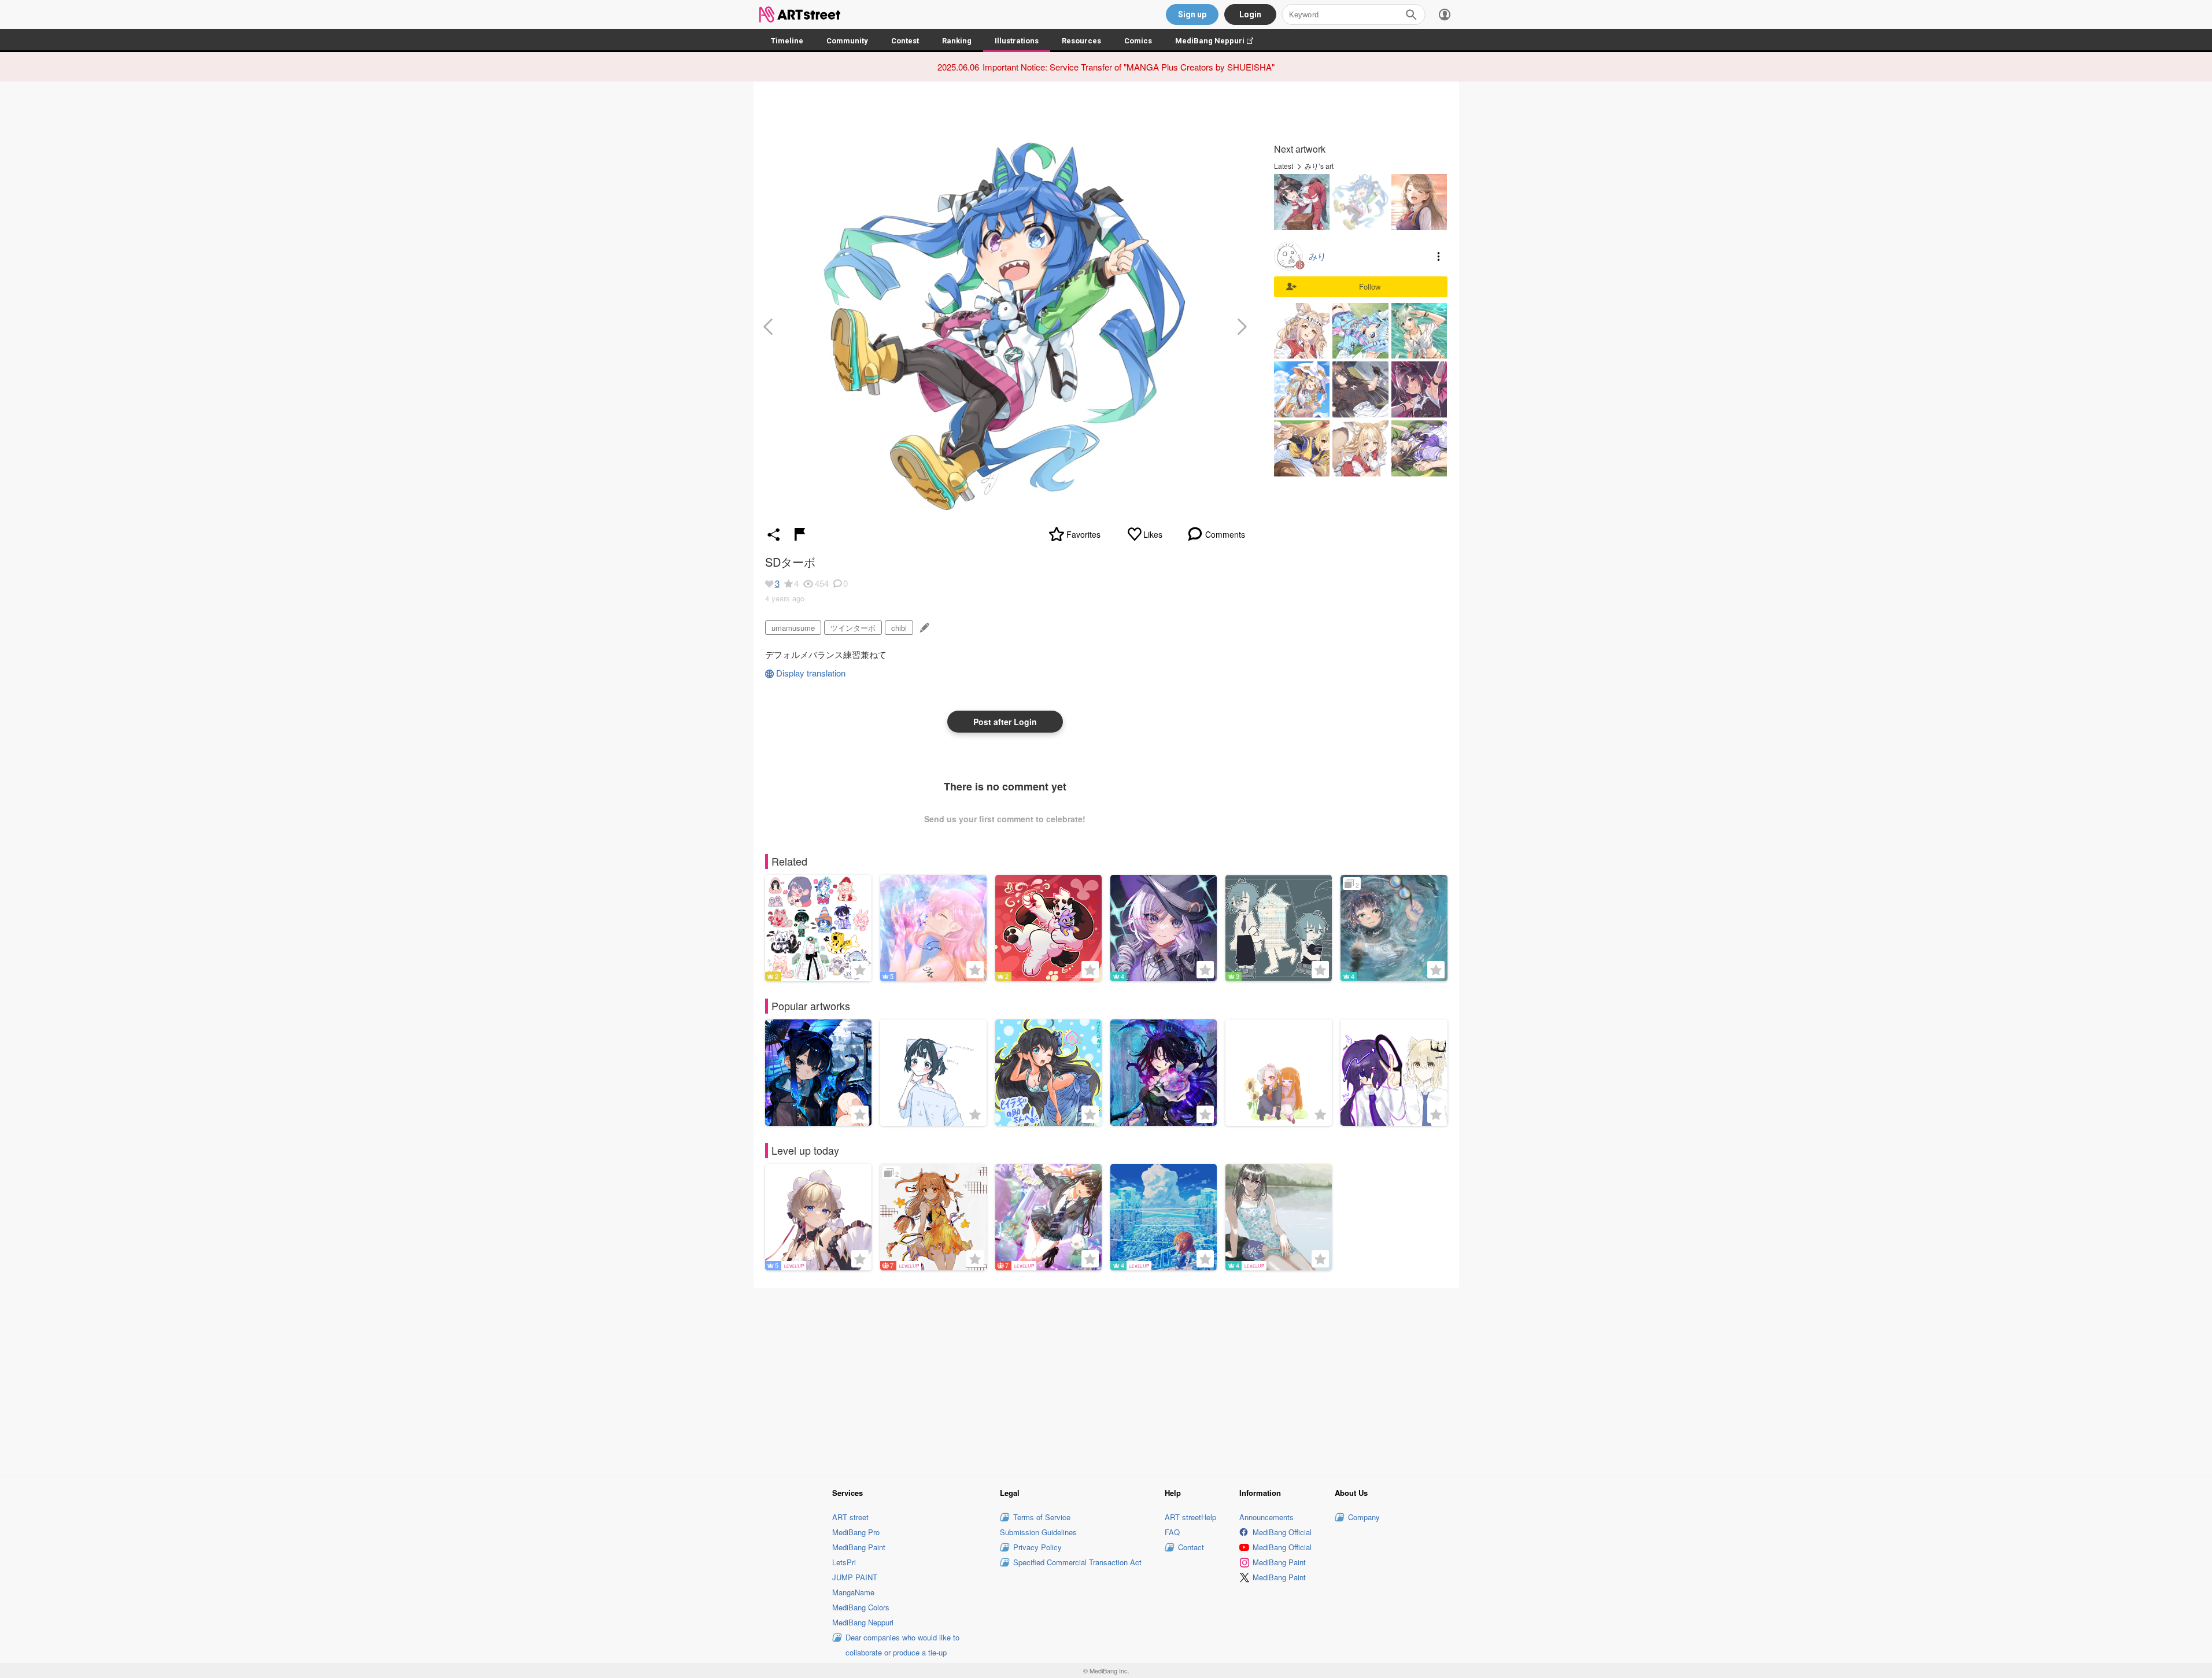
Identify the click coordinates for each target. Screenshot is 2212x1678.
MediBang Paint (859, 1547)
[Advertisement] (1106, 1380)
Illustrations (1017, 41)
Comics (1138, 41)
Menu (1439, 256)
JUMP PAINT (855, 1577)
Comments (1225, 534)
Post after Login (1005, 722)
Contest (905, 41)
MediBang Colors (861, 1607)
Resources (1081, 41)
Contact (1191, 1547)
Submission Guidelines (1038, 1532)
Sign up (1192, 14)
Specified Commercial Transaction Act (1077, 1562)
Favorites (1083, 534)
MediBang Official (1282, 1532)
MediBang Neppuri (1220, 41)
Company (1364, 1517)
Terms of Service (1042, 1517)
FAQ (1172, 1532)
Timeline (787, 41)
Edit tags (923, 628)
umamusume (793, 628)
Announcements (1266, 1517)
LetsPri (844, 1562)
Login (1250, 14)
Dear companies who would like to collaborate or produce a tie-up (902, 1645)
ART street (850, 1517)
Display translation (811, 673)
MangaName (853, 1592)
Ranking (957, 41)
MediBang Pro (856, 1532)
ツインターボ (853, 628)
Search (1411, 14)
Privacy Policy (1037, 1547)
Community (847, 41)
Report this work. (800, 534)
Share (774, 534)
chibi (899, 628)
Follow (1370, 287)
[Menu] (1445, 14)
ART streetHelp (1190, 1517)
